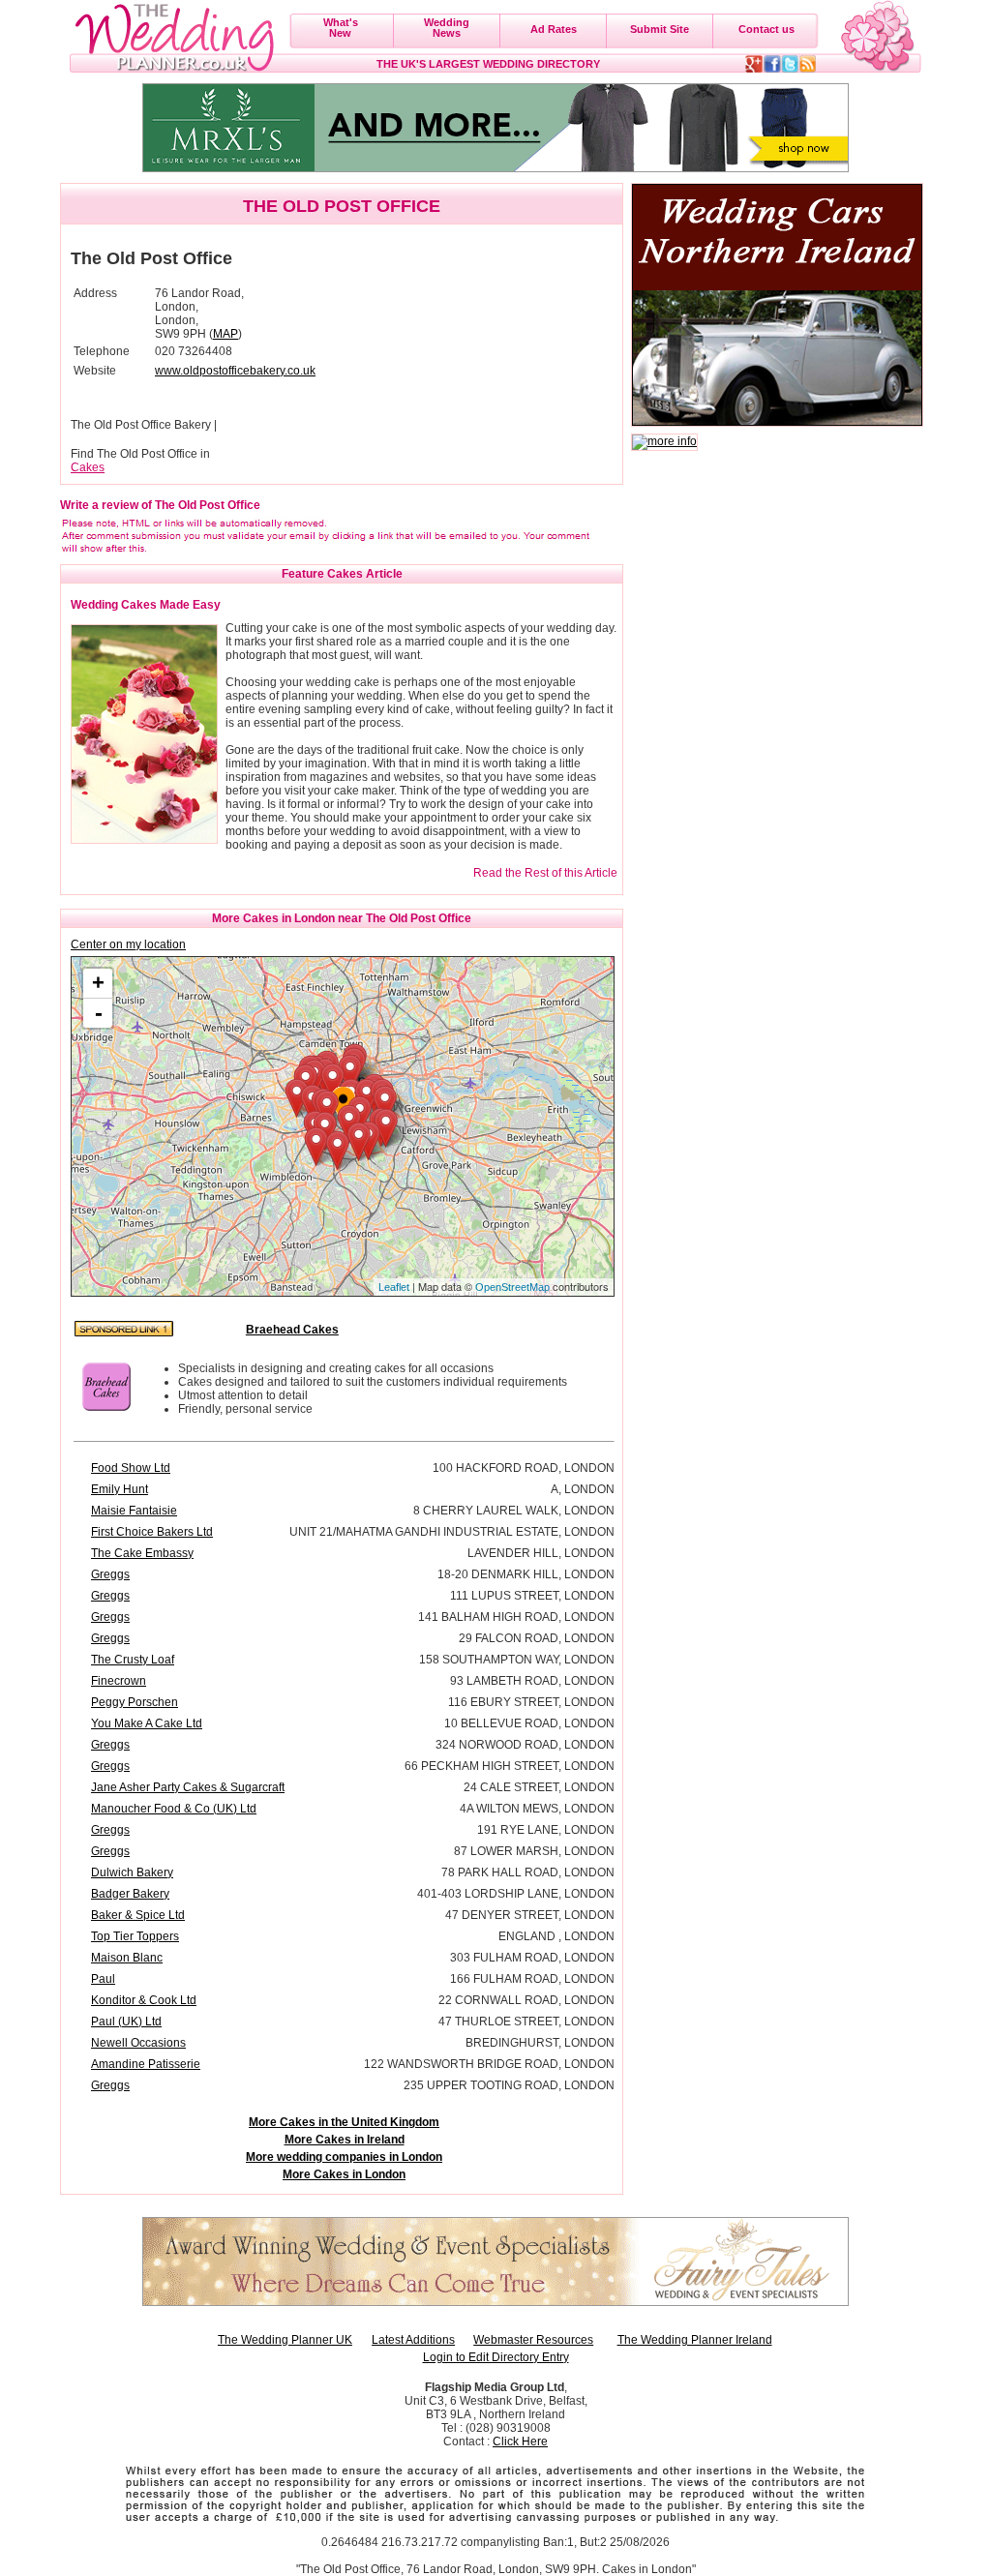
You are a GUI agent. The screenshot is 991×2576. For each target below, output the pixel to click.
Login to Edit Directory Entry (496, 2357)
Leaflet (394, 1287)
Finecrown (119, 1681)
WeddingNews (447, 28)
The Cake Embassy (142, 1553)
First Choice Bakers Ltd (152, 1532)
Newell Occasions (138, 2043)
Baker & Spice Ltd (138, 1915)
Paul (103, 1979)
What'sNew (341, 28)
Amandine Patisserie (146, 2064)
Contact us (766, 29)
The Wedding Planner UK (285, 2340)
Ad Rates (554, 29)
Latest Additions (413, 2340)
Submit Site (660, 29)
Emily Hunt (120, 1489)
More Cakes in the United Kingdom (344, 2122)
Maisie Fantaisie (134, 1511)
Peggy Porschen (135, 1702)
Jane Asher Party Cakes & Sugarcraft (188, 1787)
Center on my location (128, 944)
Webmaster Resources (533, 2340)
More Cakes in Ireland (345, 2140)
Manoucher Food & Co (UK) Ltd (174, 1809)
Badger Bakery (130, 1894)
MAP (225, 334)
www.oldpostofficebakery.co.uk (235, 371)
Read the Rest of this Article (545, 873)
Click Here (520, 2441)
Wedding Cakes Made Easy (146, 605)
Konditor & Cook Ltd (144, 2000)
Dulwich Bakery (132, 1872)
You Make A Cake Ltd (147, 1723)
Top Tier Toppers (135, 1936)
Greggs (110, 1574)
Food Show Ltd (131, 1468)
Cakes (88, 467)
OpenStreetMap (512, 1287)
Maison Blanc (127, 1958)
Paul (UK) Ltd (126, 2022)
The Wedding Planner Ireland (695, 2340)
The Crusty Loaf (133, 1660)
